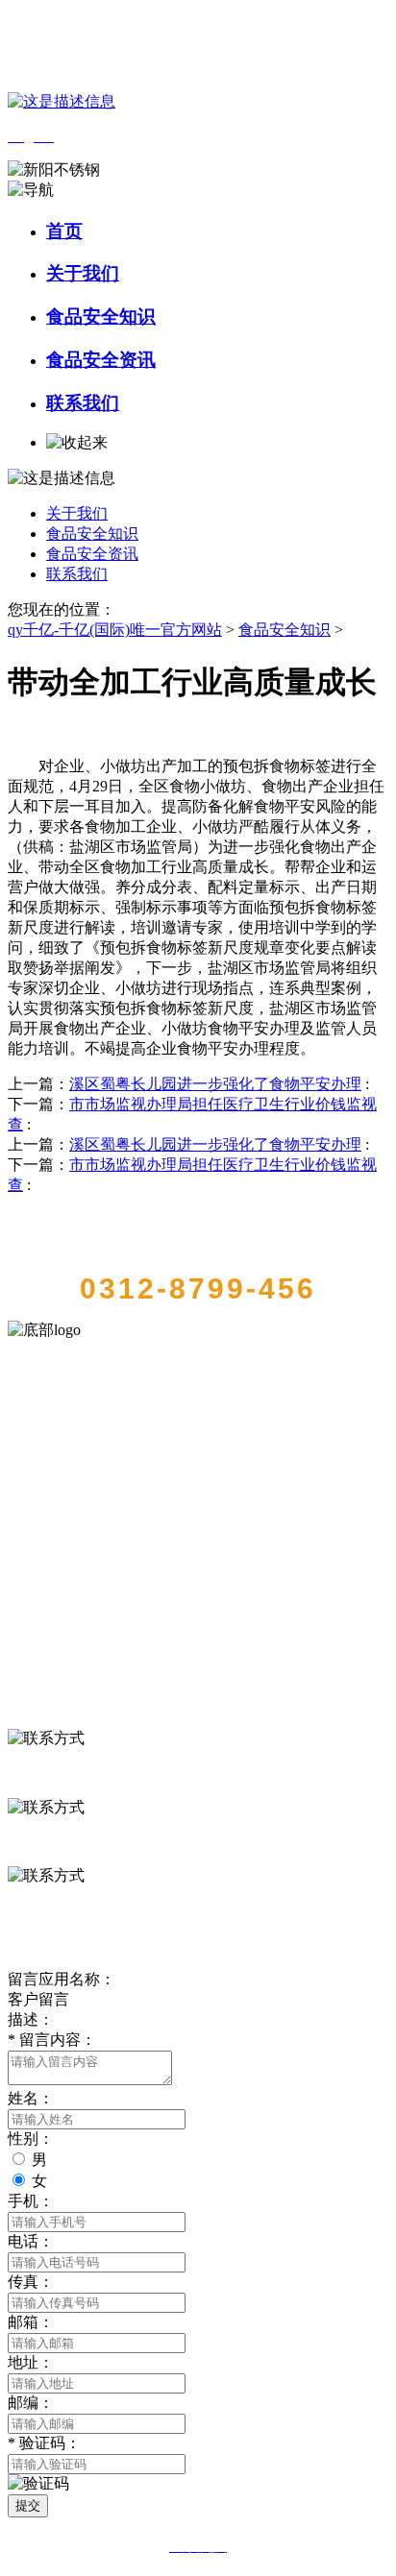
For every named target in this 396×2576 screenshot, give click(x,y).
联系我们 (83, 403)
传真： (31, 2282)
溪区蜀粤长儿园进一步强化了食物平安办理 (215, 1084)
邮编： (31, 2403)
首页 (64, 231)
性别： (31, 2139)
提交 (28, 2505)
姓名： (31, 2098)
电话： (31, 2241)
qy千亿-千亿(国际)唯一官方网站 (115, 630)
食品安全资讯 (101, 360)
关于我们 (83, 273)
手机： (31, 2201)
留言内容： (52, 2040)
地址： (31, 2362)
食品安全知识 (101, 316)
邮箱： (31, 2322)
